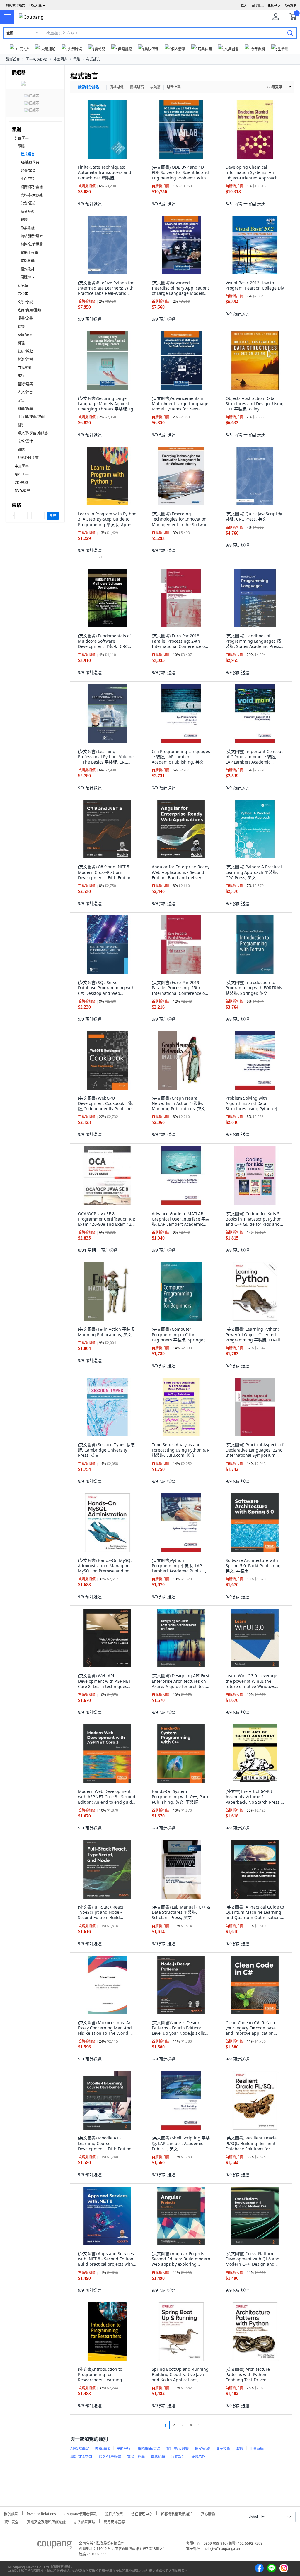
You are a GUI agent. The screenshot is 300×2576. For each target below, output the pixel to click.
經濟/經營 (25, 359)
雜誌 (21, 450)
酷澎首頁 (13, 59)
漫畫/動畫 (25, 318)
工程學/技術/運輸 (31, 417)
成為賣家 (290, 5)
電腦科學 (28, 261)
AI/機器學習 (30, 162)
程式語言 (93, 59)
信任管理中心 (142, 2513)
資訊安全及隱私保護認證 (46, 2521)
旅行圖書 (22, 474)
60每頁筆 (275, 87)
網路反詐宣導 (114, 2521)
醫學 (21, 425)
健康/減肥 (25, 351)
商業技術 (28, 212)
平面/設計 (28, 179)
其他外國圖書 (28, 458)
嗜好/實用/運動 (29, 310)
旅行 (21, 376)
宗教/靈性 (25, 441)
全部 (10, 33)
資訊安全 (11, 2521)
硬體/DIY (28, 277)
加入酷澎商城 (85, 2521)
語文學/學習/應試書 (33, 433)
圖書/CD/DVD (37, 59)
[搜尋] (290, 33)
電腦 (77, 59)
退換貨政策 (114, 2513)
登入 (244, 5)
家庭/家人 (25, 335)
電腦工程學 (29, 253)
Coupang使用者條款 (81, 2513)
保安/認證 (28, 203)
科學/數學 (25, 409)
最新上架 (174, 87)
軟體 (24, 220)
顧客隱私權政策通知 (177, 2513)
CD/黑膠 (21, 483)
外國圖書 (60, 59)
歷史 (21, 400)
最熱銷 (155, 87)
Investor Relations (41, 2513)
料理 (21, 343)
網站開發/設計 (32, 236)
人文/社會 (25, 392)
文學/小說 (25, 302)
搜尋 (53, 516)
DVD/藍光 (22, 491)
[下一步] (210, 2425)
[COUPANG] (55, 2546)
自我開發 (25, 368)
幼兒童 (23, 286)
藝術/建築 (25, 384)
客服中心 (274, 5)
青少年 (23, 294)
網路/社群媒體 (32, 244)
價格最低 (117, 87)
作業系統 (28, 228)
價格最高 (137, 87)
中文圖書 (22, 466)
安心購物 (208, 2513)
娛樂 (21, 327)
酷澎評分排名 (88, 87)
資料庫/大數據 (32, 195)
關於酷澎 (11, 2513)
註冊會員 (257, 5)
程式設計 (28, 269)
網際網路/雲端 (32, 187)
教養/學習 (28, 171)
